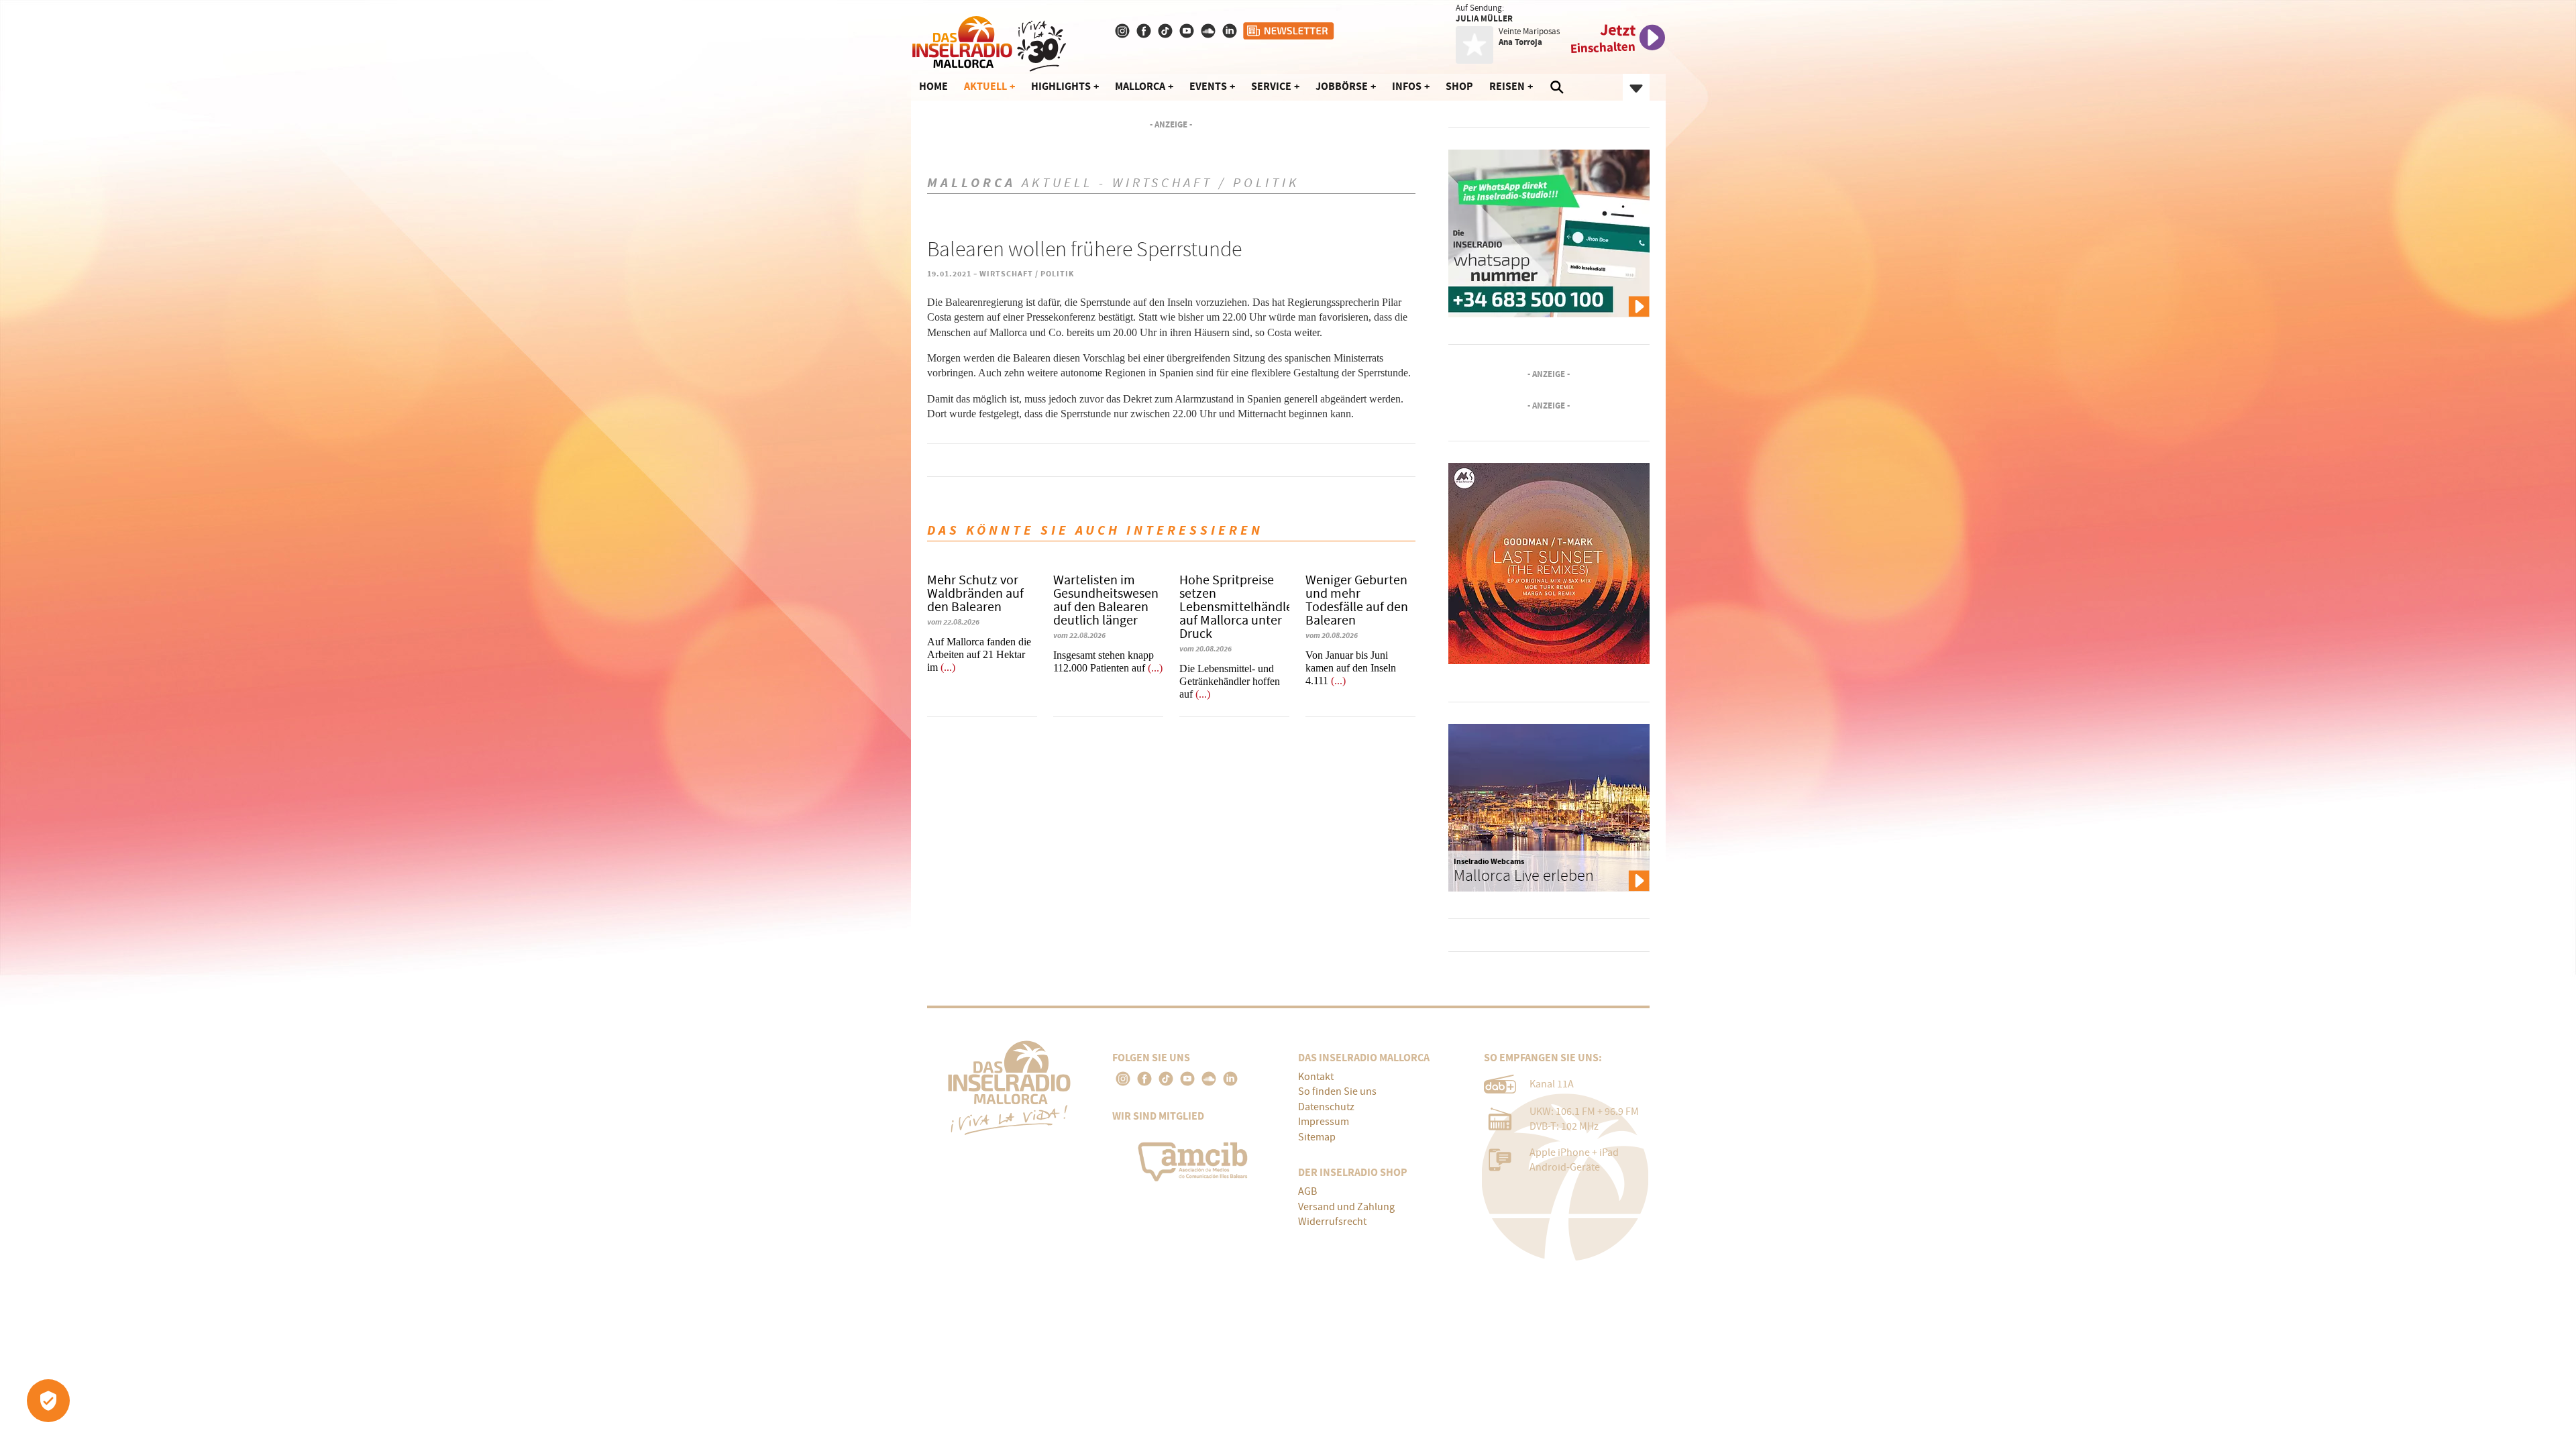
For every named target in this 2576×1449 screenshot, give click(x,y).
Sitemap (1317, 1137)
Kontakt (1316, 1077)
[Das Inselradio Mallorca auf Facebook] (1145, 31)
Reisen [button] (1507, 86)
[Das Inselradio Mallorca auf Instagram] (1124, 31)
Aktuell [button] (985, 86)
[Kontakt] (1231, 31)
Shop (1459, 86)
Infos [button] (1407, 86)
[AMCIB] (1195, 1159)
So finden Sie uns (1337, 1091)
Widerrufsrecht (1332, 1222)
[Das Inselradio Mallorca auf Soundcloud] (1210, 31)
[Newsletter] (1289, 31)
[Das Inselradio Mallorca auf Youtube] (1188, 31)
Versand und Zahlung (1346, 1207)
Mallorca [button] (1140, 86)
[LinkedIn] (1230, 1079)
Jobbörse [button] (1342, 86)
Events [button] (1208, 86)
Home (933, 86)
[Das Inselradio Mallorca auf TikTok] (1167, 31)
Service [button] (1271, 86)
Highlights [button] (1061, 86)
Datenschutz (1326, 1107)
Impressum (1324, 1122)
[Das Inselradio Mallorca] (989, 41)
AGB (1307, 1191)
